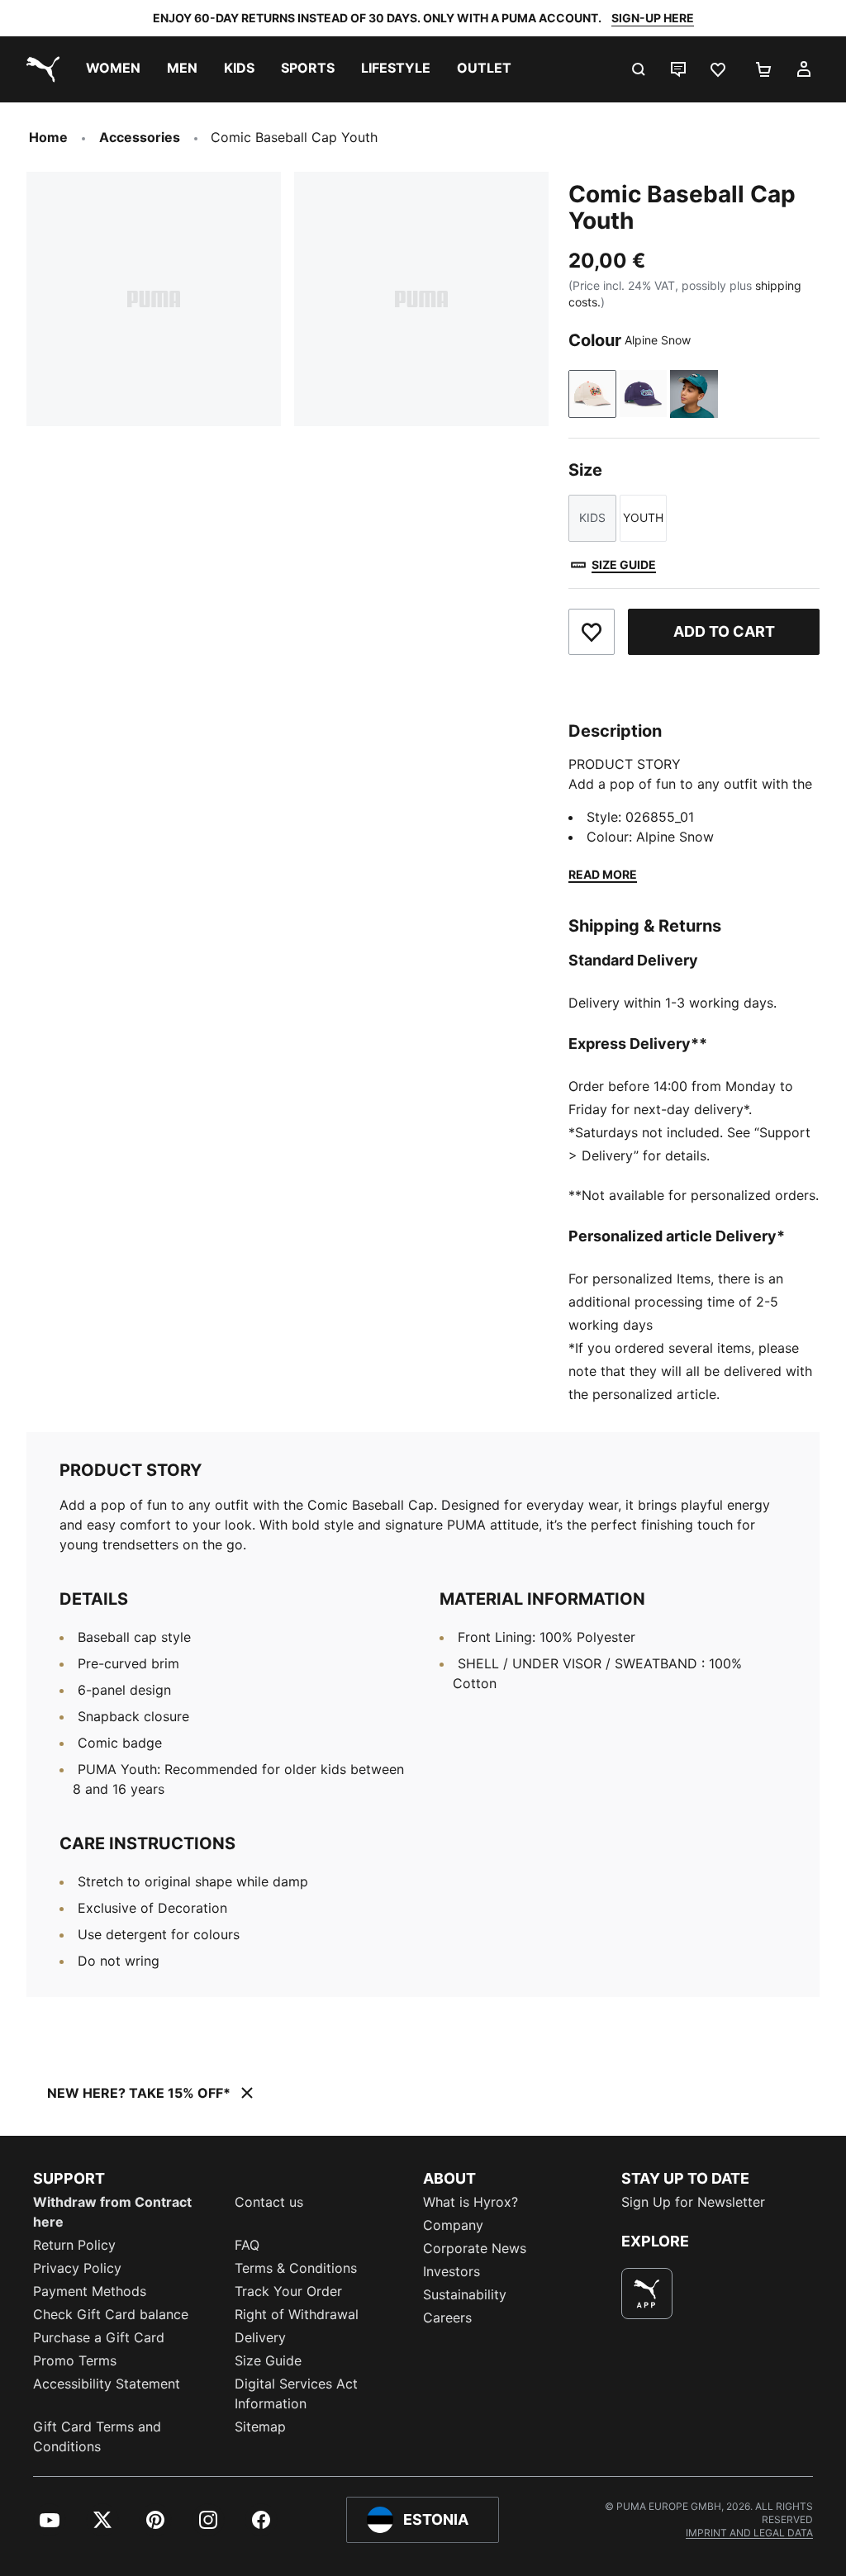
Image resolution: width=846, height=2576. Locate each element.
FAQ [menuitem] (247, 2245)
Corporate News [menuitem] (475, 2248)
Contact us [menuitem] (269, 2202)
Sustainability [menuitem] (465, 2294)
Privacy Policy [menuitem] (77, 2268)
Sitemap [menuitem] (260, 2427)
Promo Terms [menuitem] (75, 2360)
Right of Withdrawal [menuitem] (297, 2314)
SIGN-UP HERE (653, 18)
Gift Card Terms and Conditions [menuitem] (97, 2436)
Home (48, 137)
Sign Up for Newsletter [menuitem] (693, 2202)
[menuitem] (113, 69)
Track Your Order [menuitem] (288, 2291)
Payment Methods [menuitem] (90, 2291)
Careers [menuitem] (447, 2317)
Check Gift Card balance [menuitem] (111, 2314)
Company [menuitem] (453, 2225)
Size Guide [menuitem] (268, 2360)
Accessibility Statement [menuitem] (107, 2384)
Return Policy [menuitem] (74, 2245)
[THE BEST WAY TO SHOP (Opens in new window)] (647, 2294)
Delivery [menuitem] (260, 2337)
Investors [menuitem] (452, 2271)
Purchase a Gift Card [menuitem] (99, 2337)
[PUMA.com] (40, 69)
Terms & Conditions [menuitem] (296, 2268)
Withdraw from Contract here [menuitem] (112, 2212)
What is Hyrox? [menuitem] (471, 2202)
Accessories (140, 137)
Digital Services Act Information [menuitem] (296, 2393)
